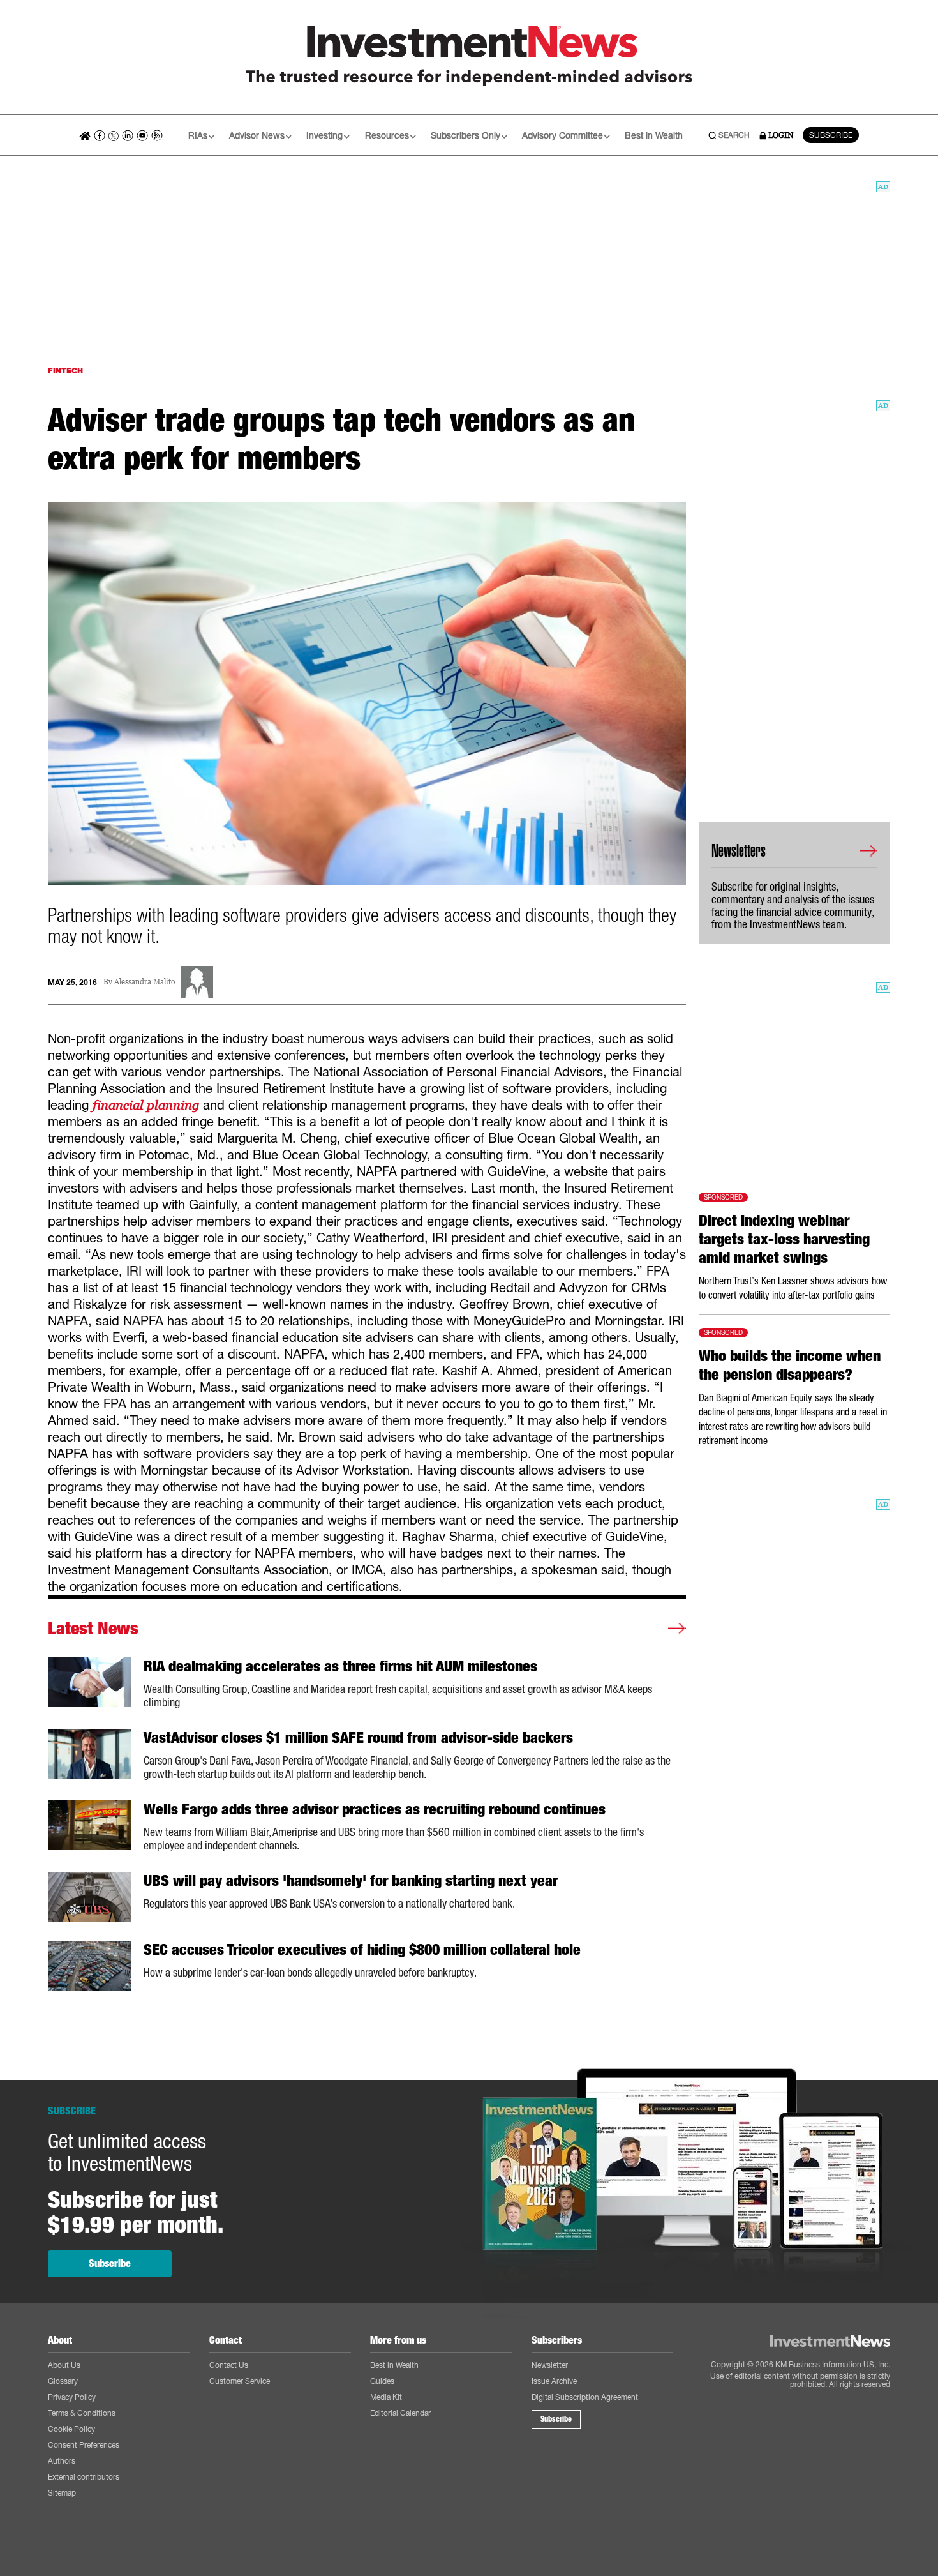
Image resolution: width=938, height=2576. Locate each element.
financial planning (146, 1105)
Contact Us (229, 2365)
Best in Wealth (654, 135)
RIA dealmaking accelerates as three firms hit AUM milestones (340, 1666)
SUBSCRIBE (831, 135)
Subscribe (110, 2263)
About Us (64, 2365)
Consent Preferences (84, 2445)
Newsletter (550, 2365)
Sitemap (62, 2493)
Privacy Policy (72, 2397)
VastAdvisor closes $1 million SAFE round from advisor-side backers (358, 1738)
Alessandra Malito (145, 982)
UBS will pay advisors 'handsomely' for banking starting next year (351, 1881)
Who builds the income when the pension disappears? (790, 1365)
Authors (62, 2461)
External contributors (84, 2477)
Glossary (63, 2381)
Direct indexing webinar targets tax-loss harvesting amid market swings (784, 1239)
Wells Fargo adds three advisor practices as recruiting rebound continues (375, 1809)
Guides (382, 2381)
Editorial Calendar (400, 2413)
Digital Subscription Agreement (585, 2397)
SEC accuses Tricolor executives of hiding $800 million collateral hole (362, 1950)
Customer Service (240, 2381)
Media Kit (386, 2397)
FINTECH (65, 371)
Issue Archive (554, 2381)
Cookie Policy (71, 2429)
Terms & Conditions (82, 2413)
